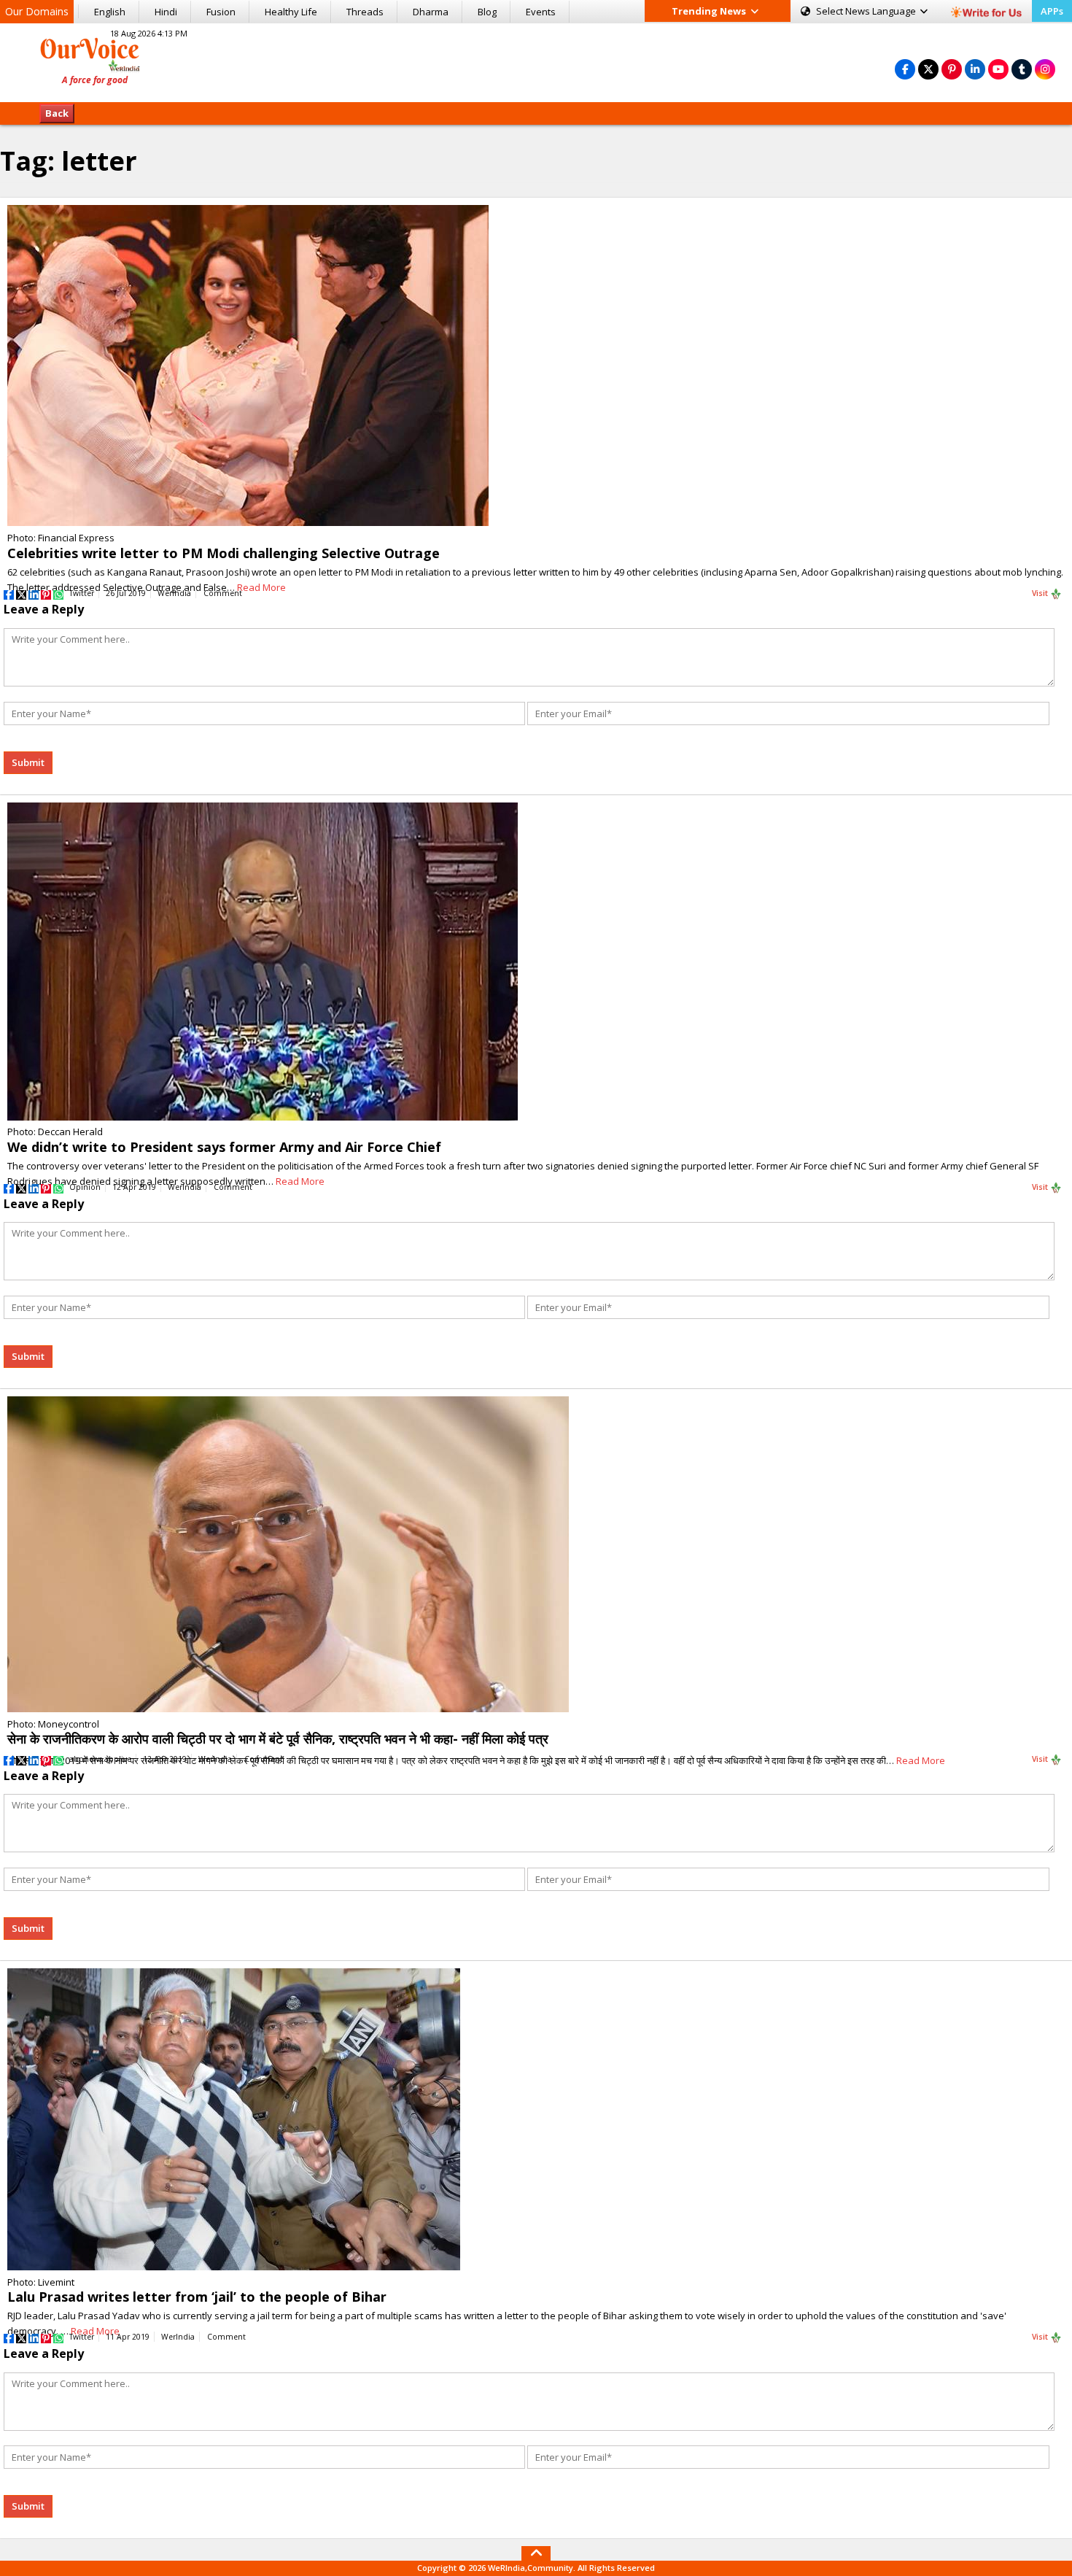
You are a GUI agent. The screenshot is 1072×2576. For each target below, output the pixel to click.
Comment (223, 593)
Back (57, 113)
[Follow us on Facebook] (905, 69)
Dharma (431, 12)
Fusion (221, 12)
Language (867, 11)
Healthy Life (291, 12)
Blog (487, 12)
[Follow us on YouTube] (998, 69)
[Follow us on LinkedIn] (975, 69)
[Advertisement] (536, 61)
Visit (1041, 593)
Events (541, 12)
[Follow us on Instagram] (1045, 69)
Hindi (166, 12)
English (110, 12)
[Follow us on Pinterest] (952, 69)
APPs (1052, 11)
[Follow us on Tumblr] (1022, 69)
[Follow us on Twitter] (928, 69)
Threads (365, 12)
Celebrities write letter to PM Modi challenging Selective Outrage (224, 553)
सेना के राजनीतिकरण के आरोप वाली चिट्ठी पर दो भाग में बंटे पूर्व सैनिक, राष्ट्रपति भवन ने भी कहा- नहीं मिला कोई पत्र (278, 1738)
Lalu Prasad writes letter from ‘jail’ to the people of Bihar (197, 2297)
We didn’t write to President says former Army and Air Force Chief (224, 1147)
